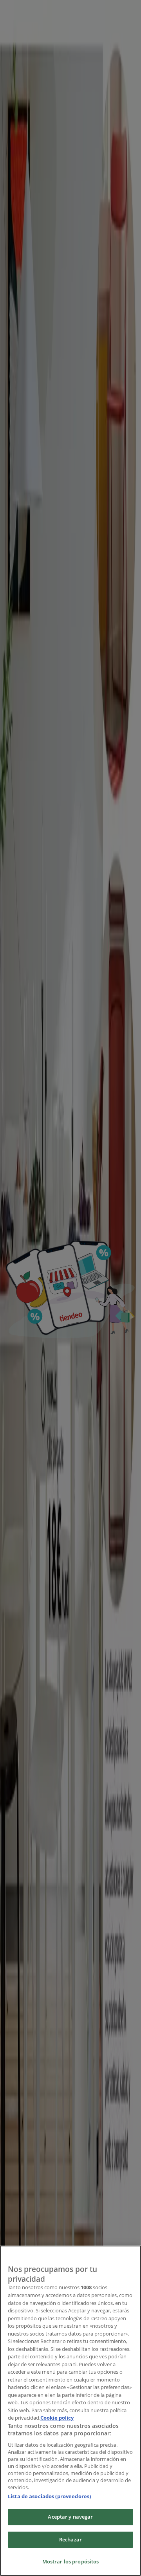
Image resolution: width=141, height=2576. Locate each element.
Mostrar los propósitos (71, 2561)
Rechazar (70, 2539)
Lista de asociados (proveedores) (49, 2496)
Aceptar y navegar (70, 2517)
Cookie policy (57, 2418)
